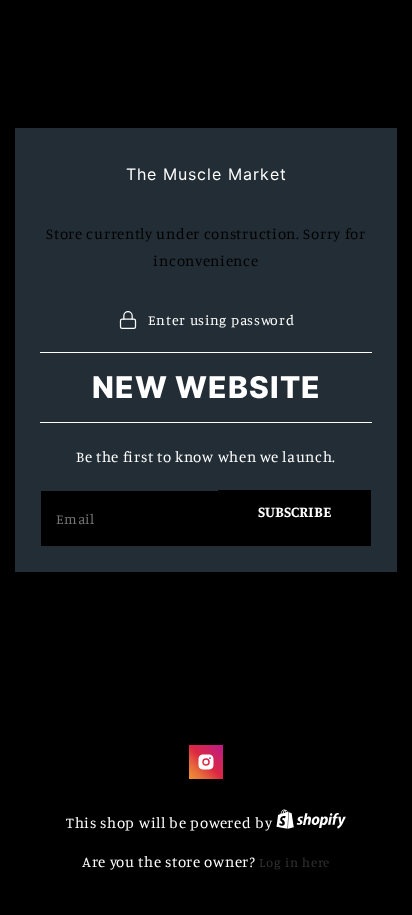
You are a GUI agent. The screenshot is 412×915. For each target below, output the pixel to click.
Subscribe (294, 511)
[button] (206, 319)
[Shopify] (311, 823)
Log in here (294, 862)
